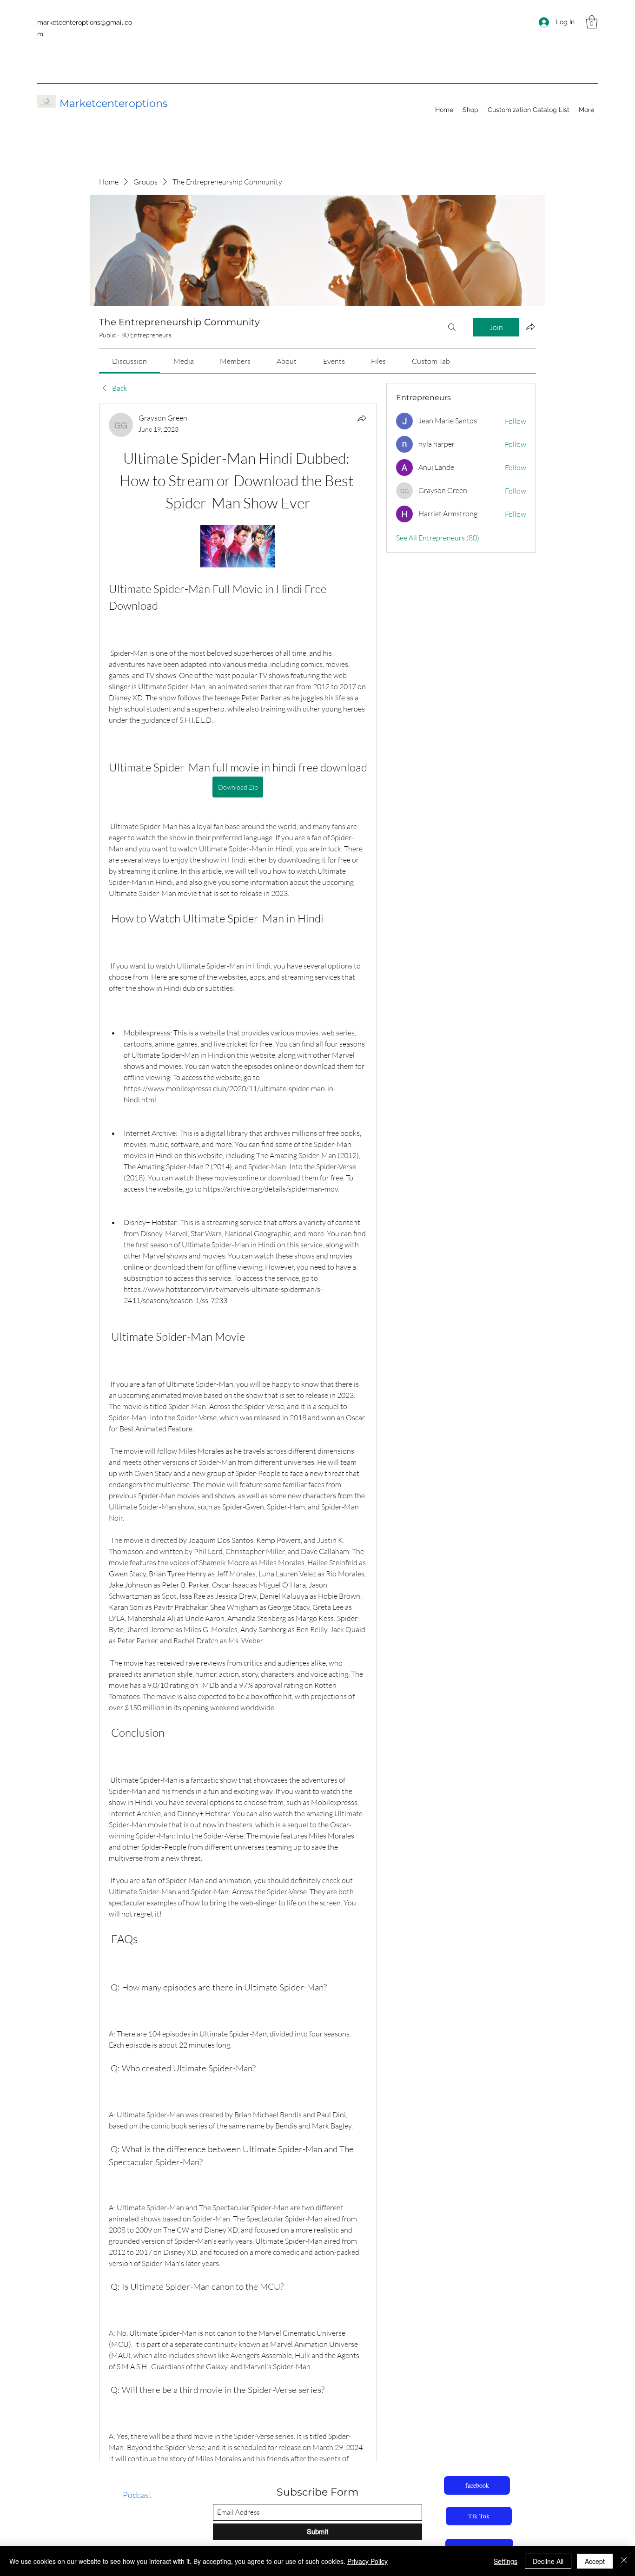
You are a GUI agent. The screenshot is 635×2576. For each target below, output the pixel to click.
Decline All (548, 2561)
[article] (238, 1480)
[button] (592, 22)
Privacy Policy (367, 2561)
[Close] (624, 2561)
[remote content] (238, 547)
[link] (129, 361)
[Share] (362, 418)
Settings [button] (506, 2561)
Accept (595, 2561)
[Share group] (530, 327)
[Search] (452, 327)
